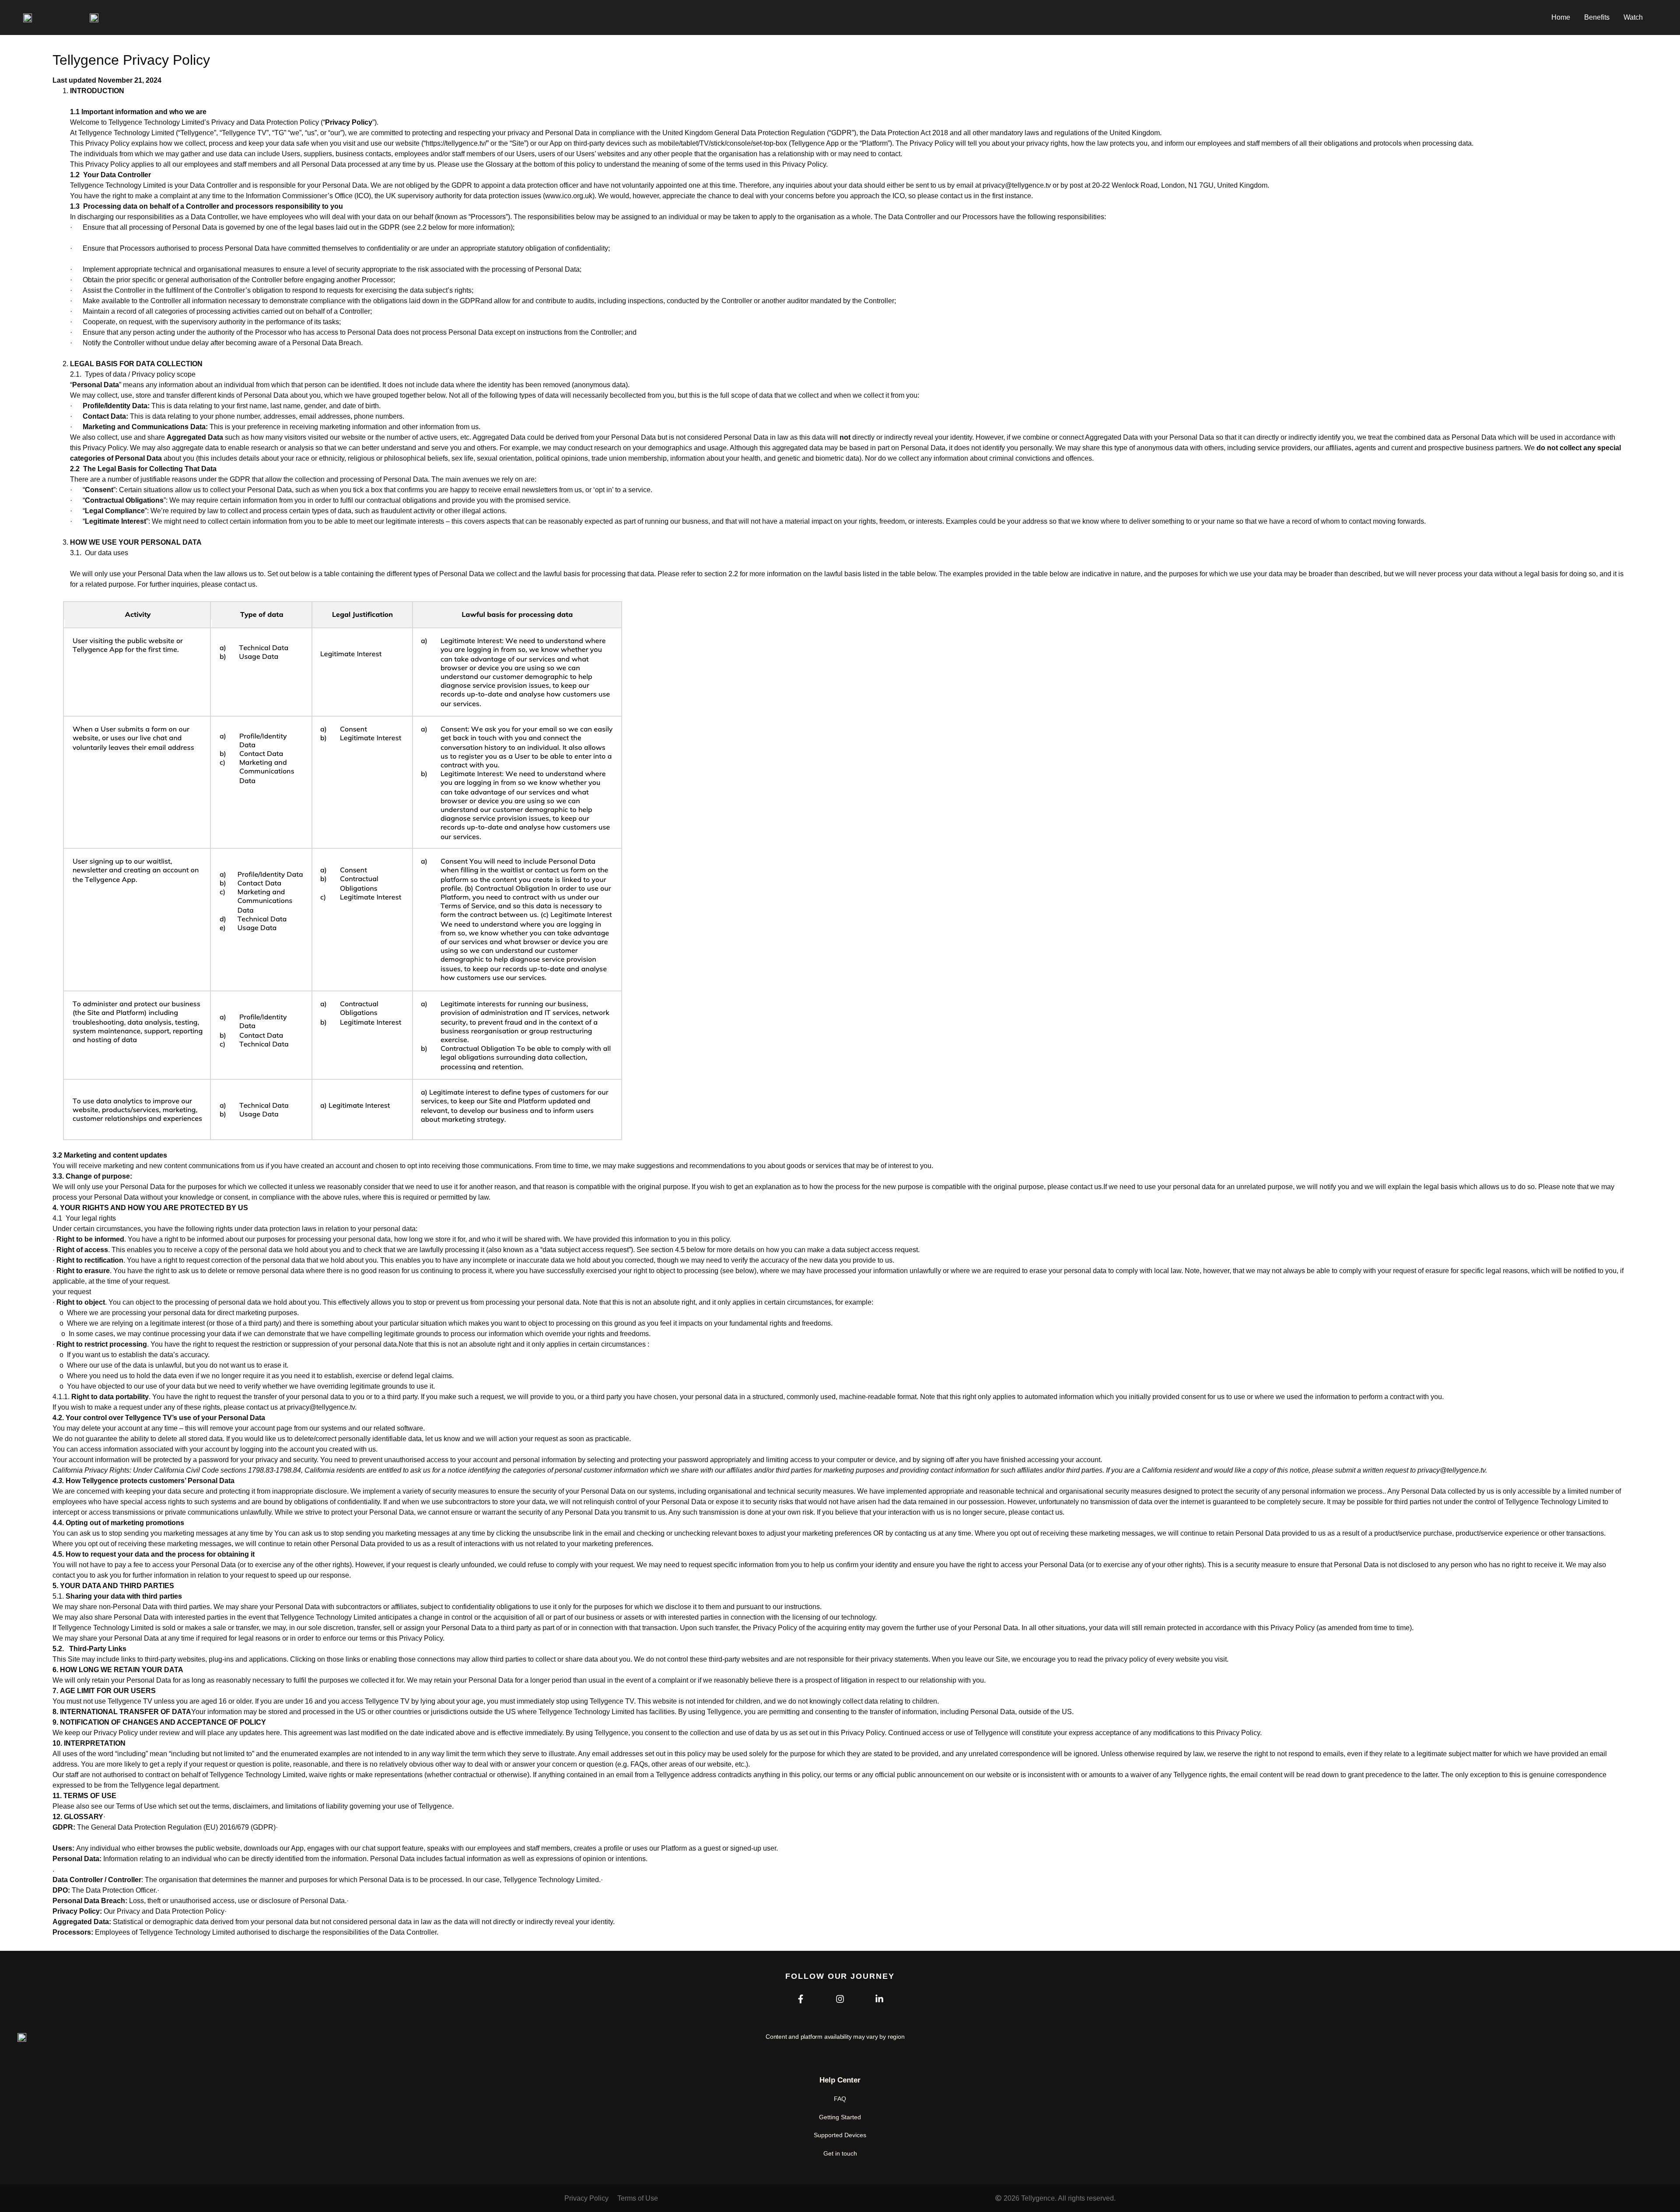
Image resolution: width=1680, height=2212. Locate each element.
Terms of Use (638, 2198)
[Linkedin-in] (879, 1999)
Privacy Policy (586, 2198)
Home (1561, 17)
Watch (1633, 17)
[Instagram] (840, 1999)
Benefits (1597, 17)
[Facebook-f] (801, 1999)
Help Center (840, 2080)
